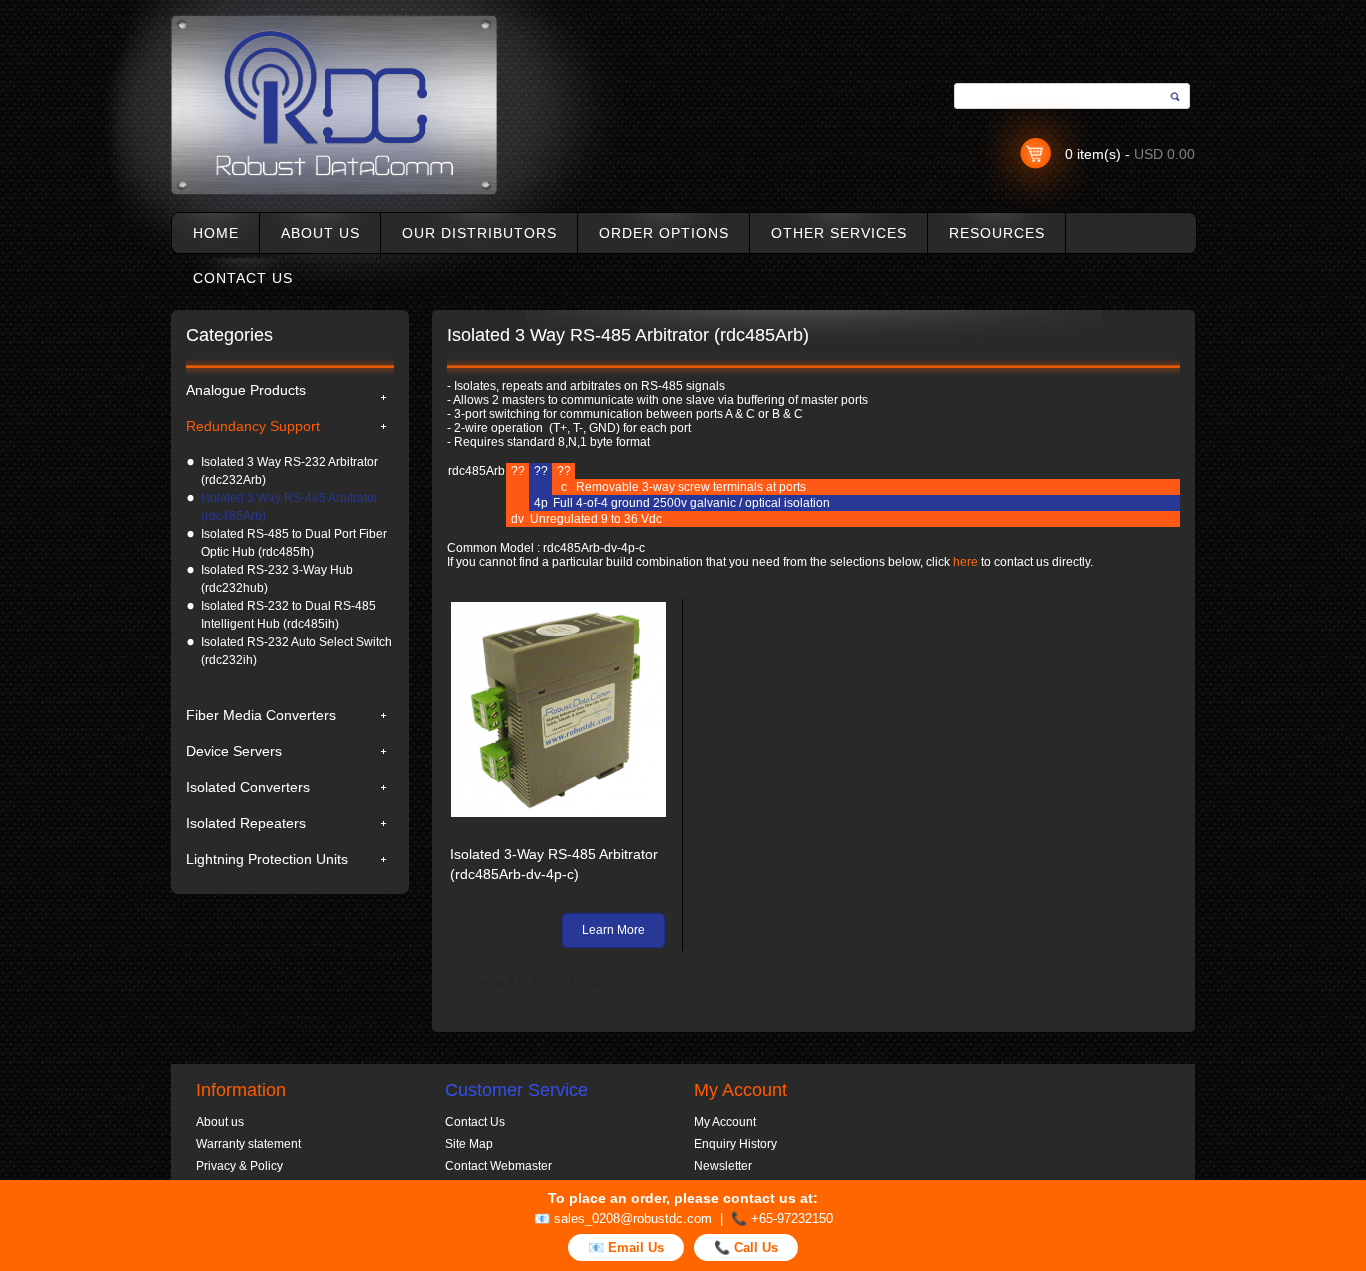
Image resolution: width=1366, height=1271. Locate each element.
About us (220, 1122)
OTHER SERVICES (839, 233)
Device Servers (234, 751)
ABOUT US (320, 233)
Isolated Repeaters (246, 823)
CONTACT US (243, 278)
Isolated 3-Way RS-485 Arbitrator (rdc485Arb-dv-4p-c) (554, 864)
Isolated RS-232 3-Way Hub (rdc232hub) (277, 579)
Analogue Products (246, 390)
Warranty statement (248, 1144)
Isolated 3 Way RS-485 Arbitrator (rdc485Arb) (289, 507)
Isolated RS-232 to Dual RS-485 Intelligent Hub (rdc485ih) (288, 615)
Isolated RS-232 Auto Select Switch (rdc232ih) (296, 651)
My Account (725, 1122)
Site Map (469, 1144)
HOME (216, 233)
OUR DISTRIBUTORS (479, 233)
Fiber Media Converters (261, 715)
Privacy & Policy (239, 1166)
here (965, 562)
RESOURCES (997, 233)
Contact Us (475, 1122)
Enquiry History (735, 1144)
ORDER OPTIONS (664, 233)
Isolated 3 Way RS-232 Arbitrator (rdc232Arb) (289, 471)
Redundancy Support (253, 426)
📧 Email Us (626, 1247)
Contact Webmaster (498, 1166)
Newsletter (723, 1166)
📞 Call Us (746, 1247)
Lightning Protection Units (267, 859)
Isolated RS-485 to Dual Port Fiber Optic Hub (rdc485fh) (294, 543)
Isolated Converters (248, 787)
